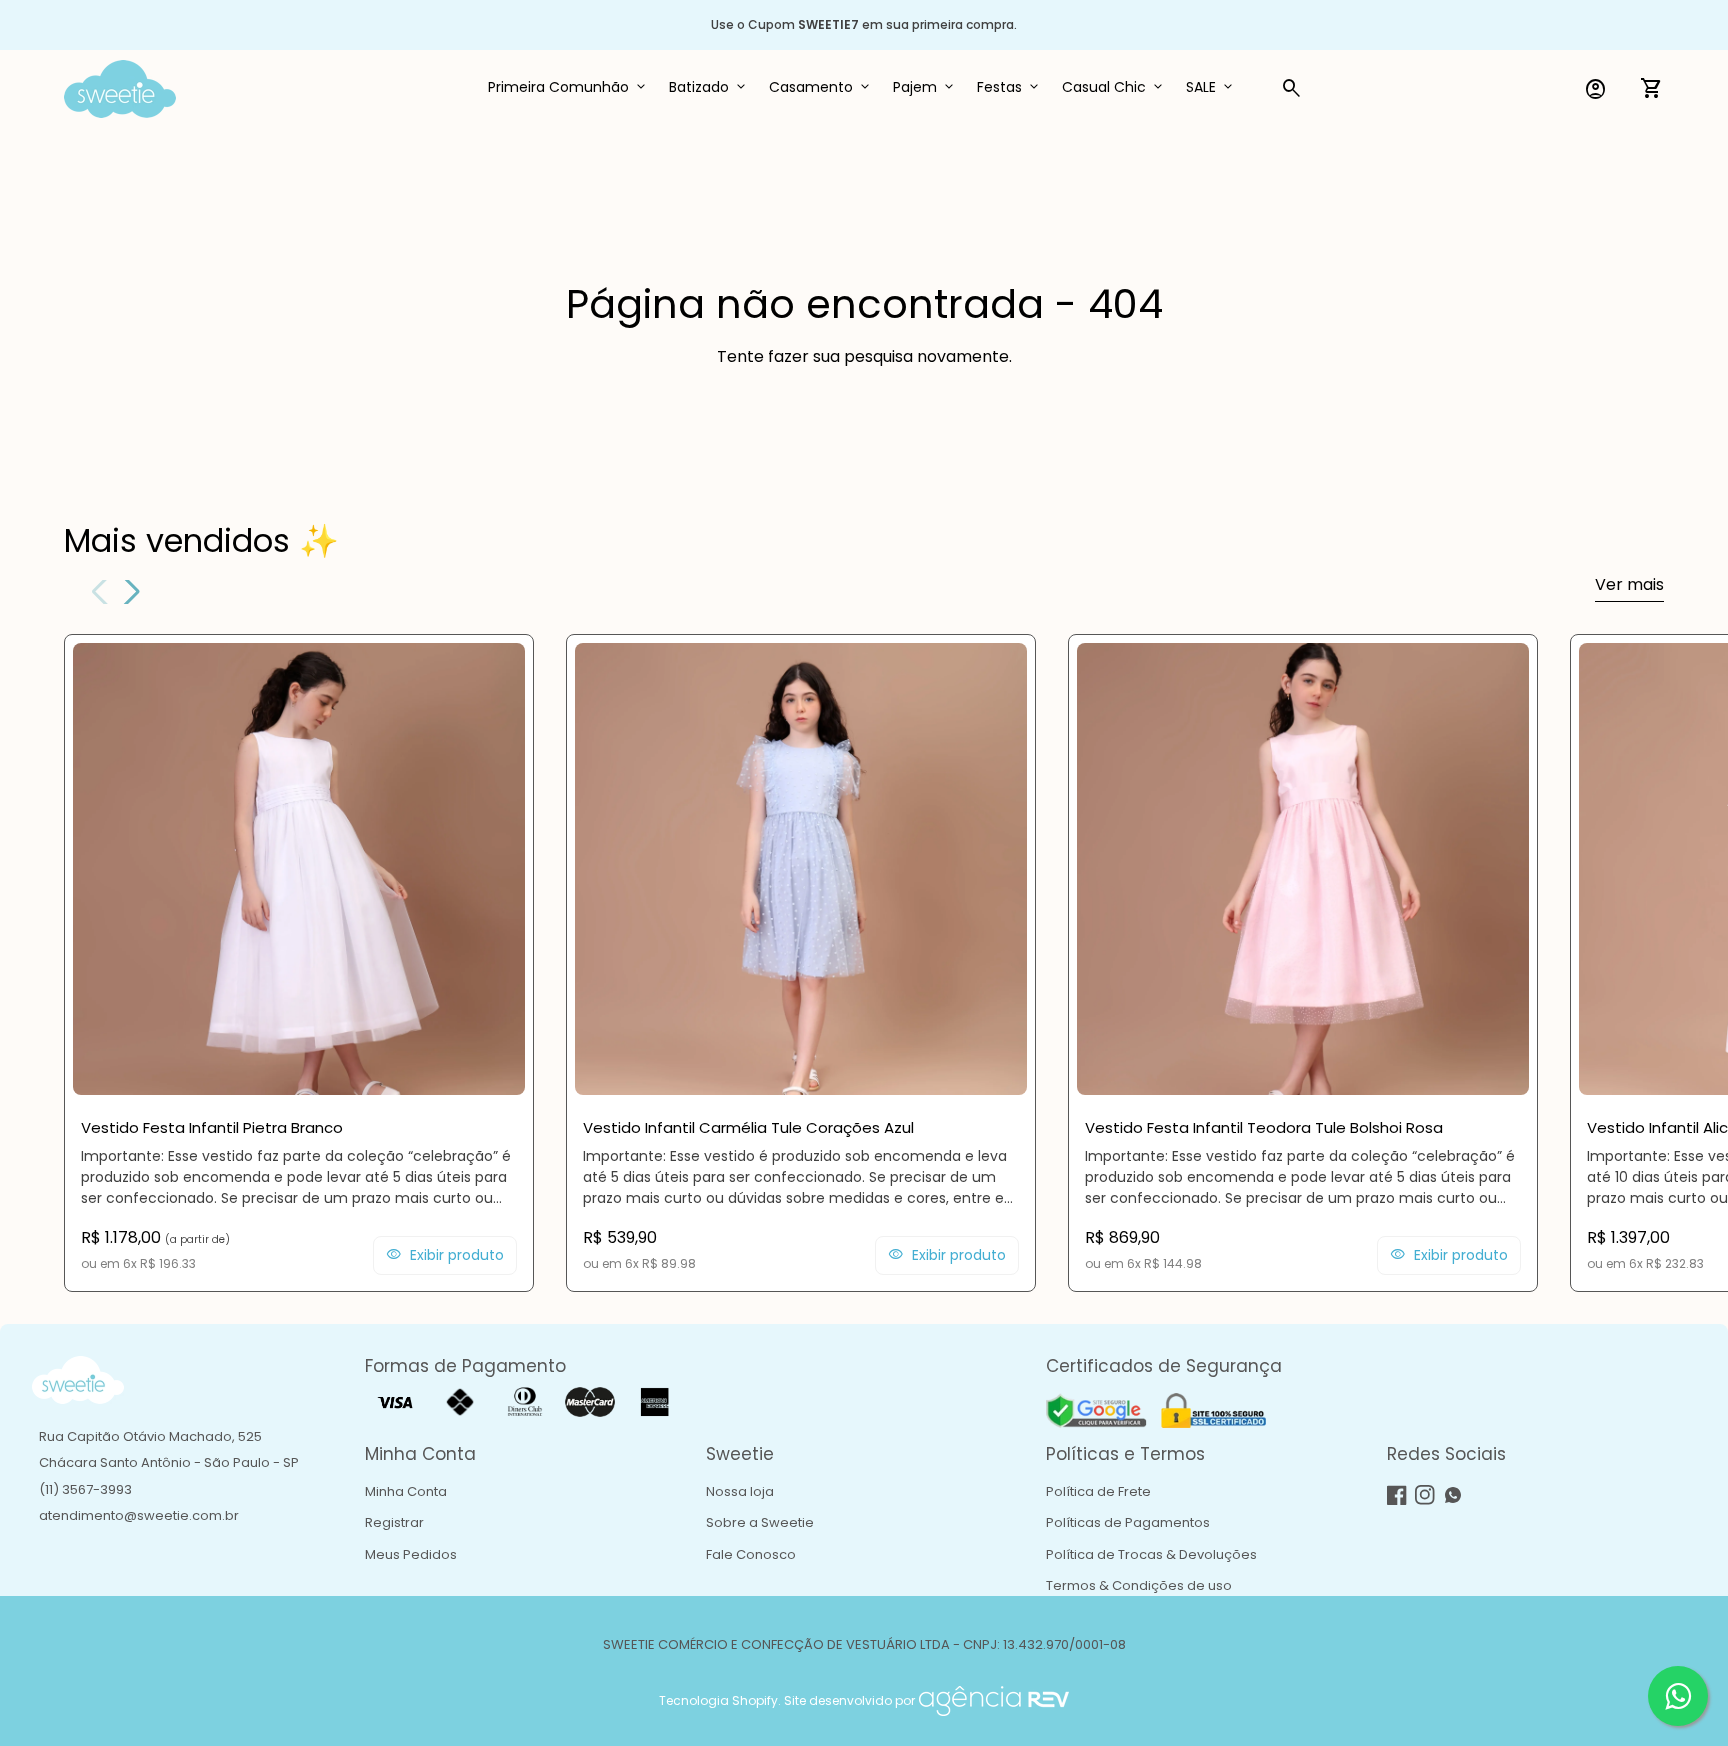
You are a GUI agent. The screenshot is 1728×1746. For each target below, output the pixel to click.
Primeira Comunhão (558, 87)
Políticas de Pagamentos (1128, 1522)
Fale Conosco (751, 1554)
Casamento (811, 87)
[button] (128, 592)
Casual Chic (1104, 87)
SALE (1201, 87)
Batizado (699, 87)
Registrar (394, 1522)
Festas (999, 87)
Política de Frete (1098, 1491)
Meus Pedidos (411, 1554)
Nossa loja (740, 1491)
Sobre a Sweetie (760, 1522)
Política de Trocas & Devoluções (1151, 1554)
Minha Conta (406, 1491)
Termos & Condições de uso (1139, 1585)
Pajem (915, 87)
